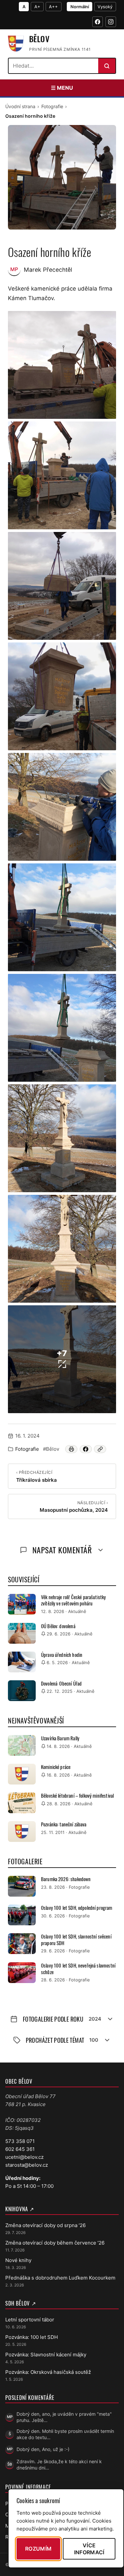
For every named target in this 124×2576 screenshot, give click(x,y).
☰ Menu (62, 88)
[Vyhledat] (107, 66)
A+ (37, 7)
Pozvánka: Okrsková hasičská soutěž (48, 2372)
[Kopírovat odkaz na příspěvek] (100, 1449)
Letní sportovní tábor (30, 2320)
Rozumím (38, 2549)
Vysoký (105, 7)
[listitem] (62, 365)
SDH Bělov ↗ (21, 2303)
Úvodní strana (20, 106)
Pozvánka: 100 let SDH (32, 2337)
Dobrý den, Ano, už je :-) (43, 2449)
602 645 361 (20, 2149)
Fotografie (52, 106)
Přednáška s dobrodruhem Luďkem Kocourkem (60, 2278)
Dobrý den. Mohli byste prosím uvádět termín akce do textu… (65, 2434)
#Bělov (51, 1449)
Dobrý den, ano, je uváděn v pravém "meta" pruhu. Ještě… (64, 2417)
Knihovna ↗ (20, 2209)
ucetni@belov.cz (24, 2157)
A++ (53, 7)
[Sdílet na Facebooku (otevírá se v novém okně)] (86, 1449)
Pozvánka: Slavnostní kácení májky (46, 2355)
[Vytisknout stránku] (71, 1449)
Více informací (89, 2549)
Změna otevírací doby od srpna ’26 (45, 2225)
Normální (80, 7)
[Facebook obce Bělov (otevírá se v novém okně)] (98, 22)
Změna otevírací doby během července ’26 (55, 2243)
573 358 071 (20, 2141)
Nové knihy (18, 2260)
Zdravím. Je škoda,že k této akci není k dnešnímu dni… (59, 2465)
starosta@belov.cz (27, 2165)
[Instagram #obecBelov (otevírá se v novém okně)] (111, 22)
